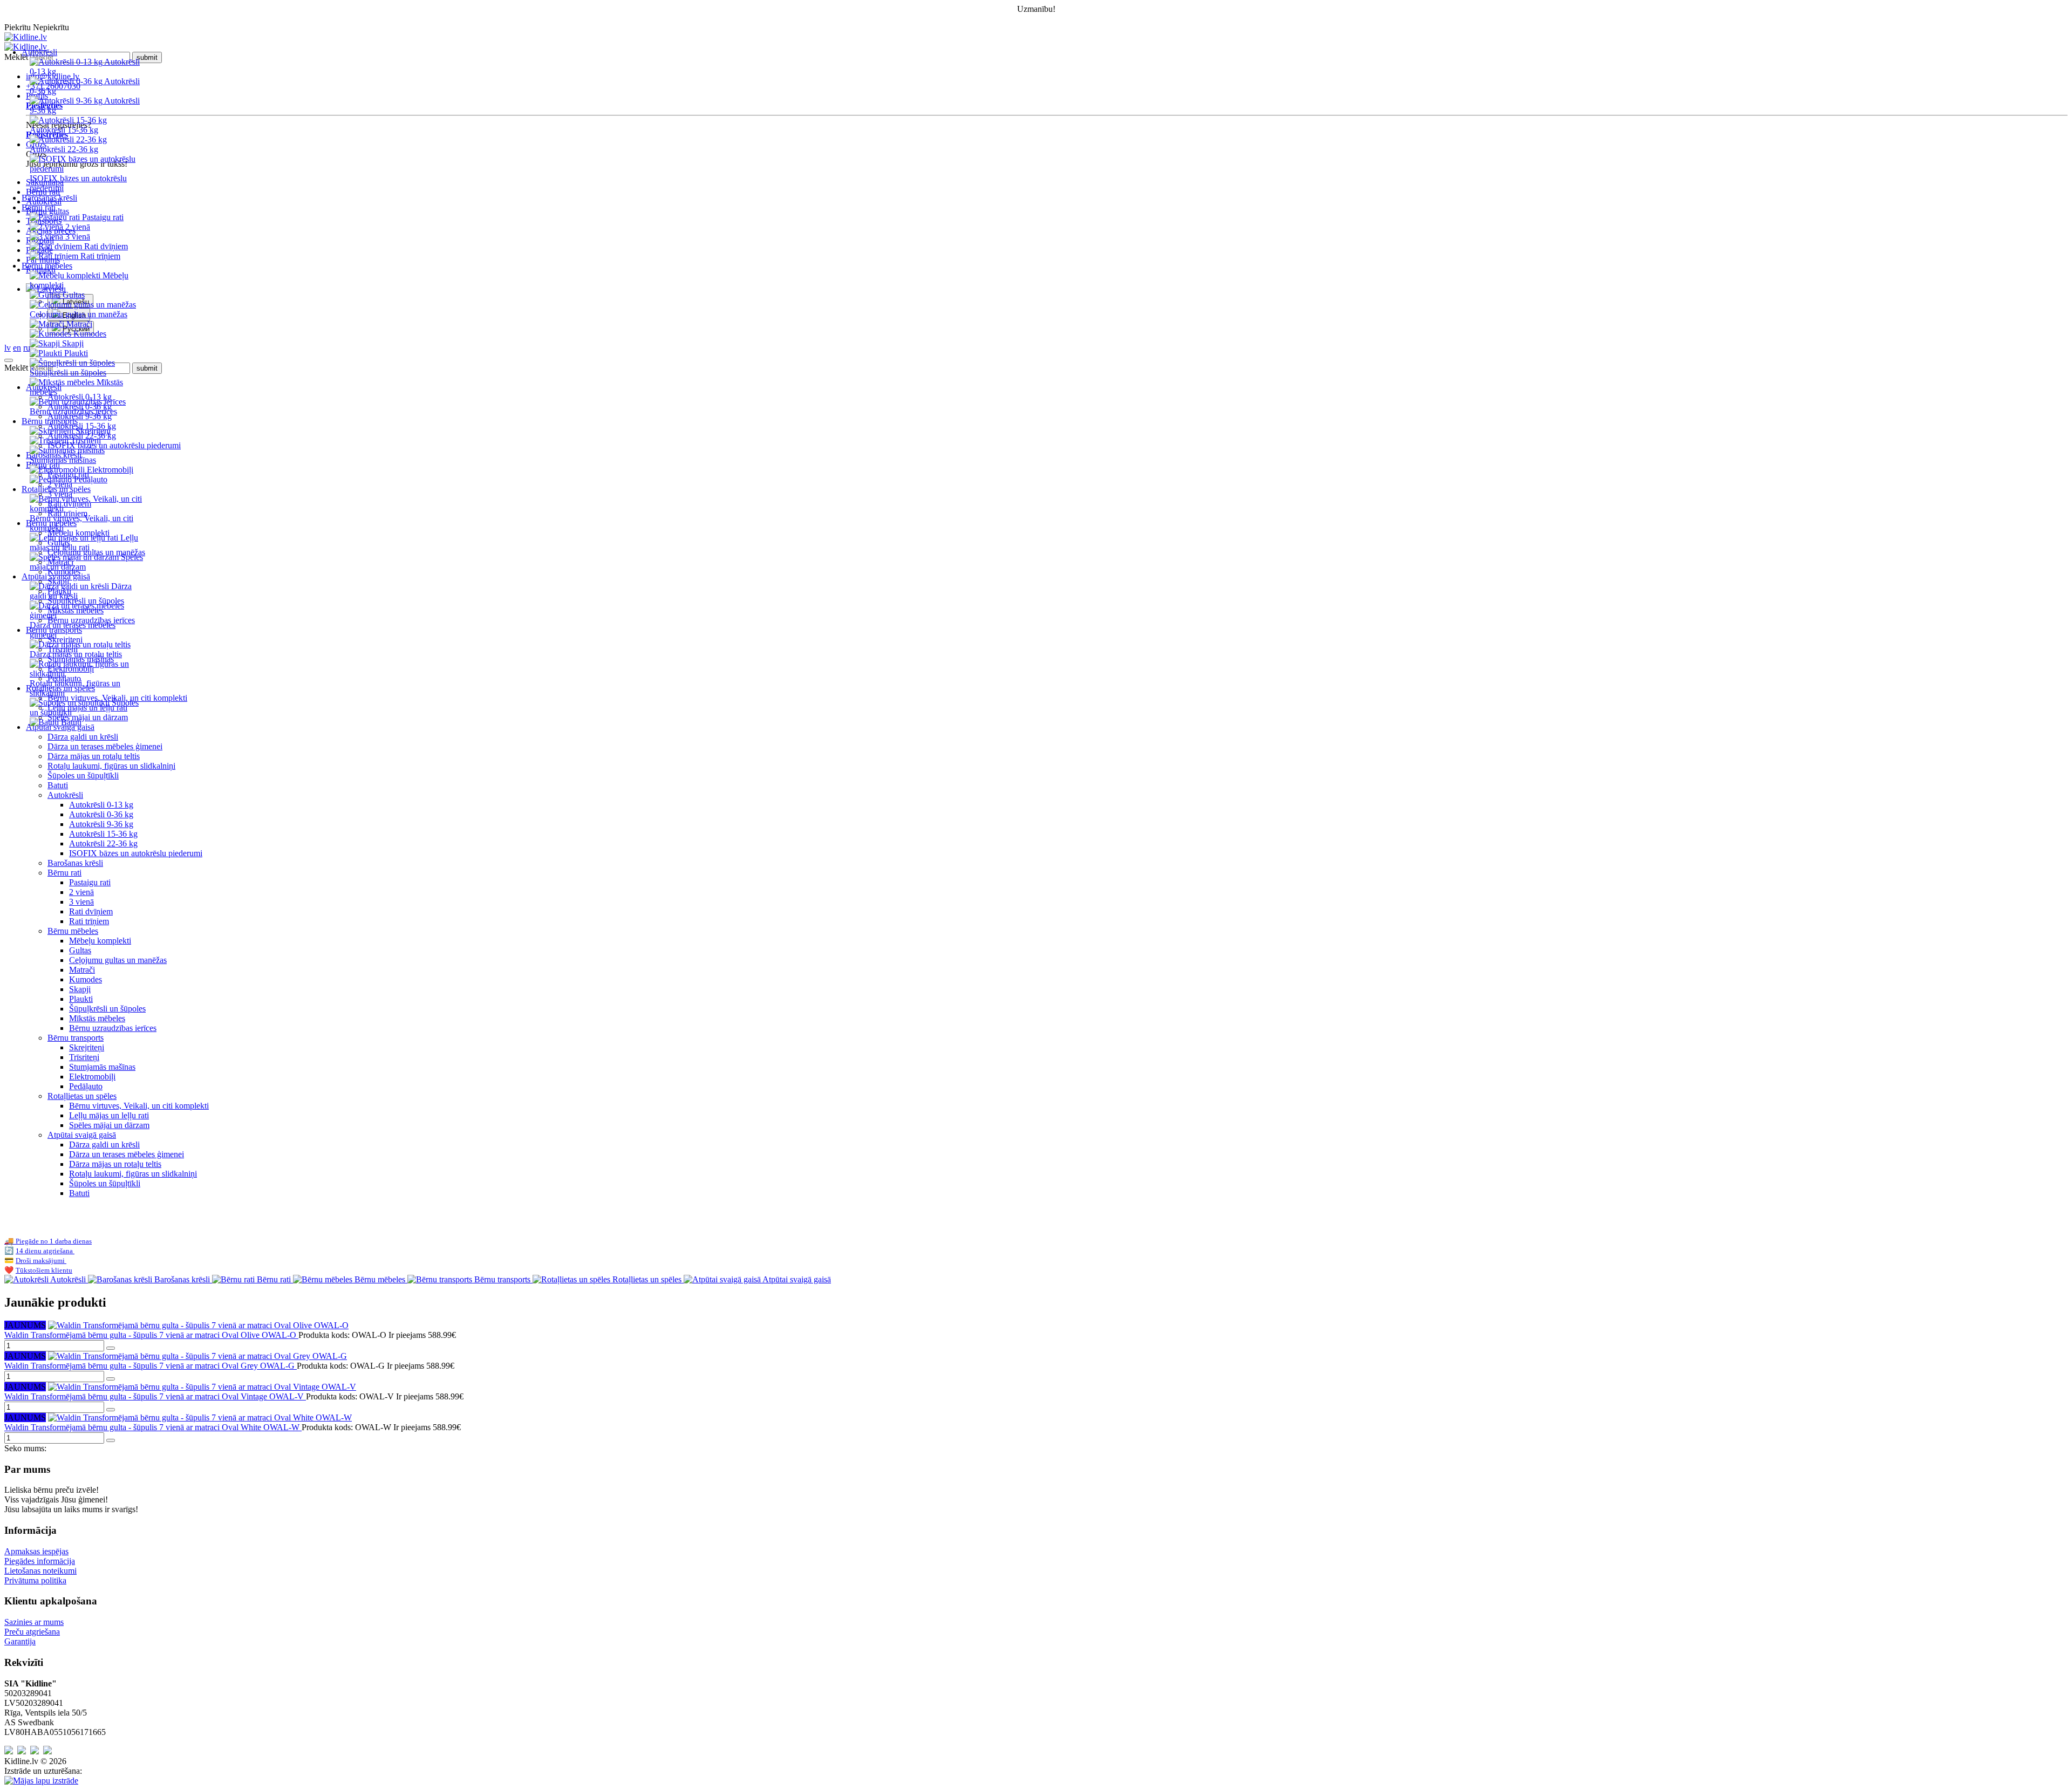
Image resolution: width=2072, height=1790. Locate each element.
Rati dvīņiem (91, 911)
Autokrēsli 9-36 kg (101, 824)
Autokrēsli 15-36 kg (103, 834)
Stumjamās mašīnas (102, 1067)
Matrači (82, 970)
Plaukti (81, 999)
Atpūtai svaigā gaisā (82, 1135)
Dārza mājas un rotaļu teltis (94, 756)
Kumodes (86, 979)
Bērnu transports (76, 1038)
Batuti (58, 785)
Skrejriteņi (87, 1047)
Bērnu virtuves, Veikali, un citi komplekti (139, 1106)
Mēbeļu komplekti (100, 941)
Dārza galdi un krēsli (83, 737)
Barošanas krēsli (49, 198)
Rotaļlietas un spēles (82, 1096)
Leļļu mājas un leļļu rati (109, 1115)
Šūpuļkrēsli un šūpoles (107, 1009)
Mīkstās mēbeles (97, 1018)
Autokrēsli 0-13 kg (101, 805)
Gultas (80, 950)
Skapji (80, 989)
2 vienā (81, 892)
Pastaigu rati (90, 882)
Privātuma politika (35, 1580)
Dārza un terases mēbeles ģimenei (105, 746)
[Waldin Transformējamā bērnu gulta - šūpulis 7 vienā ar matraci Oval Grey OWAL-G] (197, 1356)
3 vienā (81, 902)
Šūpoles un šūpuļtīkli (83, 776)
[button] (1047, 309)
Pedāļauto (86, 1086)
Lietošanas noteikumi (40, 1571)
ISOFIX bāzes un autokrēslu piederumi (136, 853)
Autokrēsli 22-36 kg (103, 843)
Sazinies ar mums (34, 1622)
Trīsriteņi (84, 1057)
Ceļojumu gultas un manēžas (118, 960)
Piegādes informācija (40, 1561)
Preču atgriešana (32, 1632)
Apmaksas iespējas (36, 1551)
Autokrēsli (65, 795)
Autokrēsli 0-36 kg (101, 814)
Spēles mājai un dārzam (109, 1125)
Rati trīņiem (89, 921)
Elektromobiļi (92, 1077)
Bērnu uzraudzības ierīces (113, 1028)
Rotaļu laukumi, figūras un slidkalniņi (111, 766)
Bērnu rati (64, 873)
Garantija (20, 1641)
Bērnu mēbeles (73, 931)
